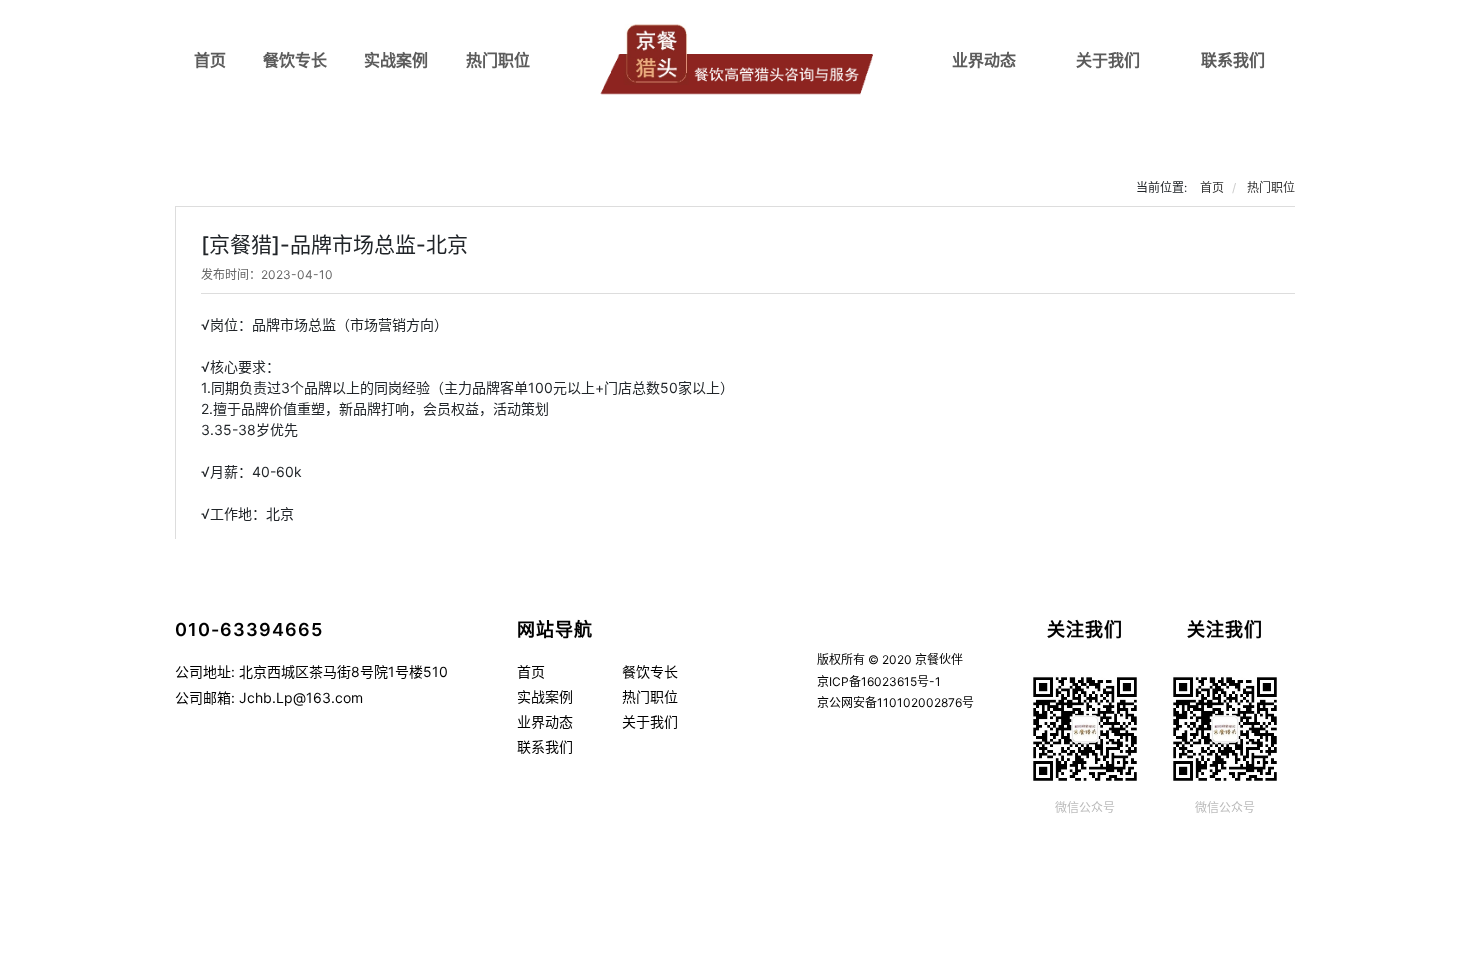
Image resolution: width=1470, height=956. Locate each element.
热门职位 (498, 60)
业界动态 (984, 60)
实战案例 (396, 60)
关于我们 (1108, 60)
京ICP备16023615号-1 (879, 681)
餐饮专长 (295, 60)
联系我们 (1233, 60)
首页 (210, 60)
